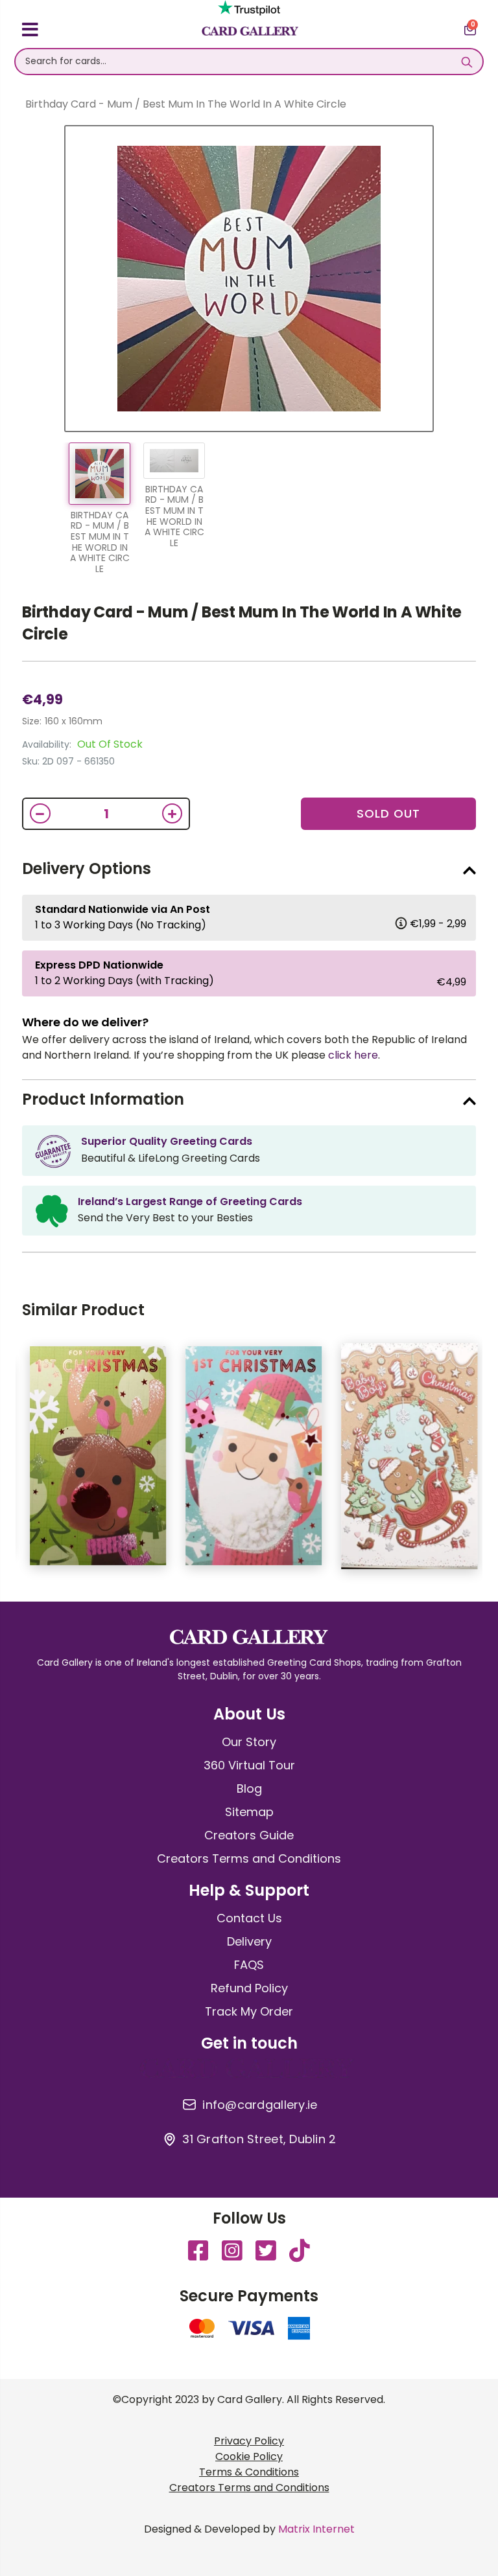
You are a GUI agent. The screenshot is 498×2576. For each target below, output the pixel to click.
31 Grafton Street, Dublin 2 (259, 2139)
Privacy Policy (249, 2441)
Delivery (249, 1941)
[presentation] (486, 1462)
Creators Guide (249, 1835)
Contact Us (249, 1918)
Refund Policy (249, 1988)
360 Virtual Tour (249, 1765)
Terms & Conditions (249, 2472)
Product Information (103, 1099)
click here (353, 1055)
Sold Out (388, 813)
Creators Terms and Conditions (249, 1858)
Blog (249, 1788)
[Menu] (30, 32)
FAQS (249, 1965)
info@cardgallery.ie (260, 2105)
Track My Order (249, 2011)
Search (467, 62)
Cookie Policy (249, 2456)
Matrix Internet (316, 2529)
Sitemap (249, 1812)
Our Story (249, 1742)
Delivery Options (87, 868)
